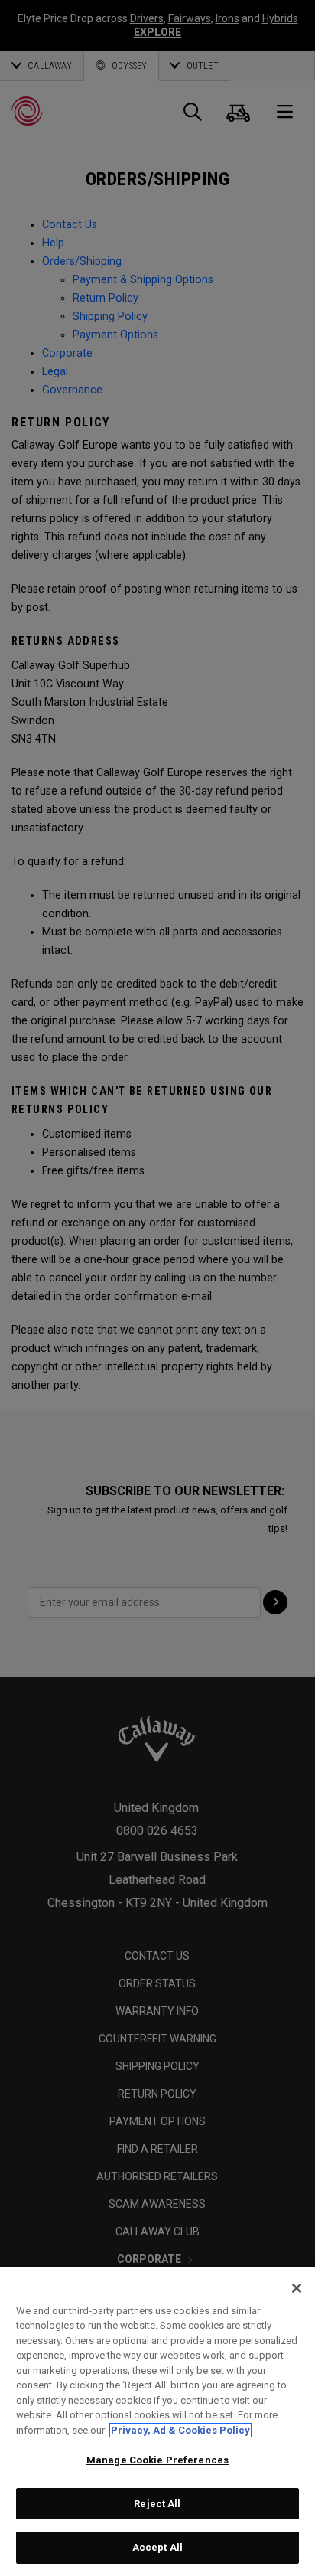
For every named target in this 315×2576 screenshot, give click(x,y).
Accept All (157, 2547)
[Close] (297, 2288)
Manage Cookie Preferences (157, 2460)
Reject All (157, 2504)
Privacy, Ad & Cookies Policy (180, 2430)
